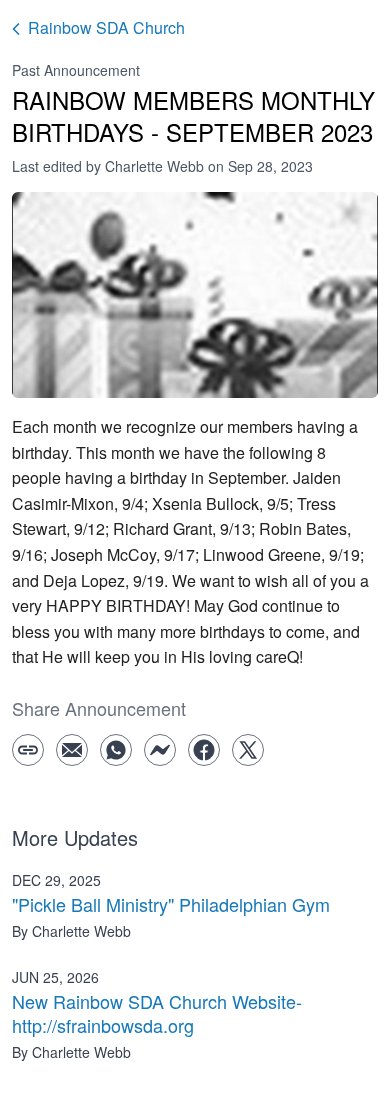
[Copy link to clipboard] (28, 750)
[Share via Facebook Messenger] (160, 750)
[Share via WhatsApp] (116, 750)
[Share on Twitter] (248, 750)
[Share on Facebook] (204, 750)
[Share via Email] (72, 750)
